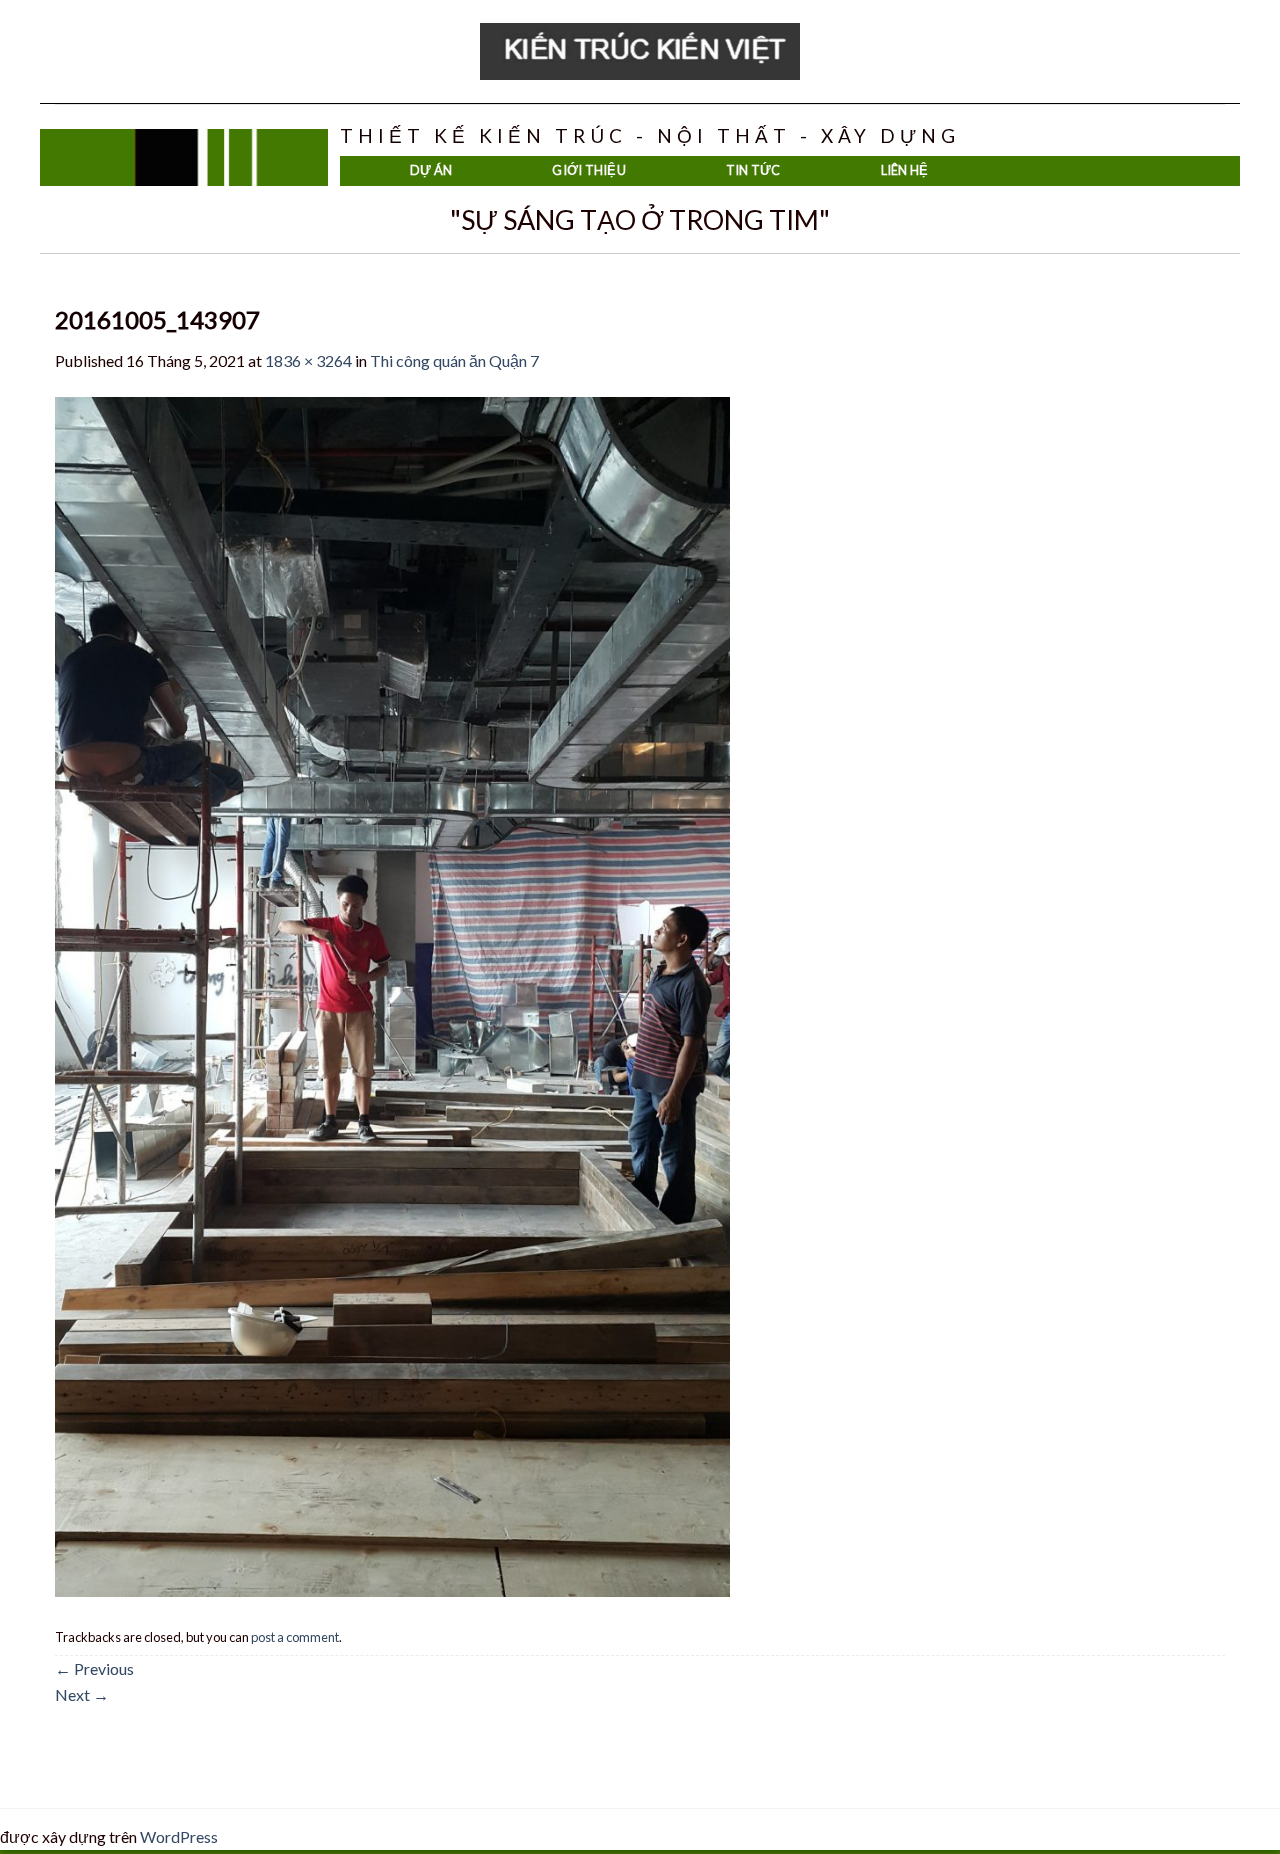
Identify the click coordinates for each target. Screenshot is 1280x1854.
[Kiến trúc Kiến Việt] (640, 51)
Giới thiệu (589, 170)
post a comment (295, 1637)
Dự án (431, 170)
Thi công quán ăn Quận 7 (454, 360)
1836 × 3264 (308, 360)
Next (82, 1694)
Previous (94, 1668)
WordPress (179, 1836)
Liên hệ (905, 170)
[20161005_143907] (392, 994)
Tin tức (753, 170)
